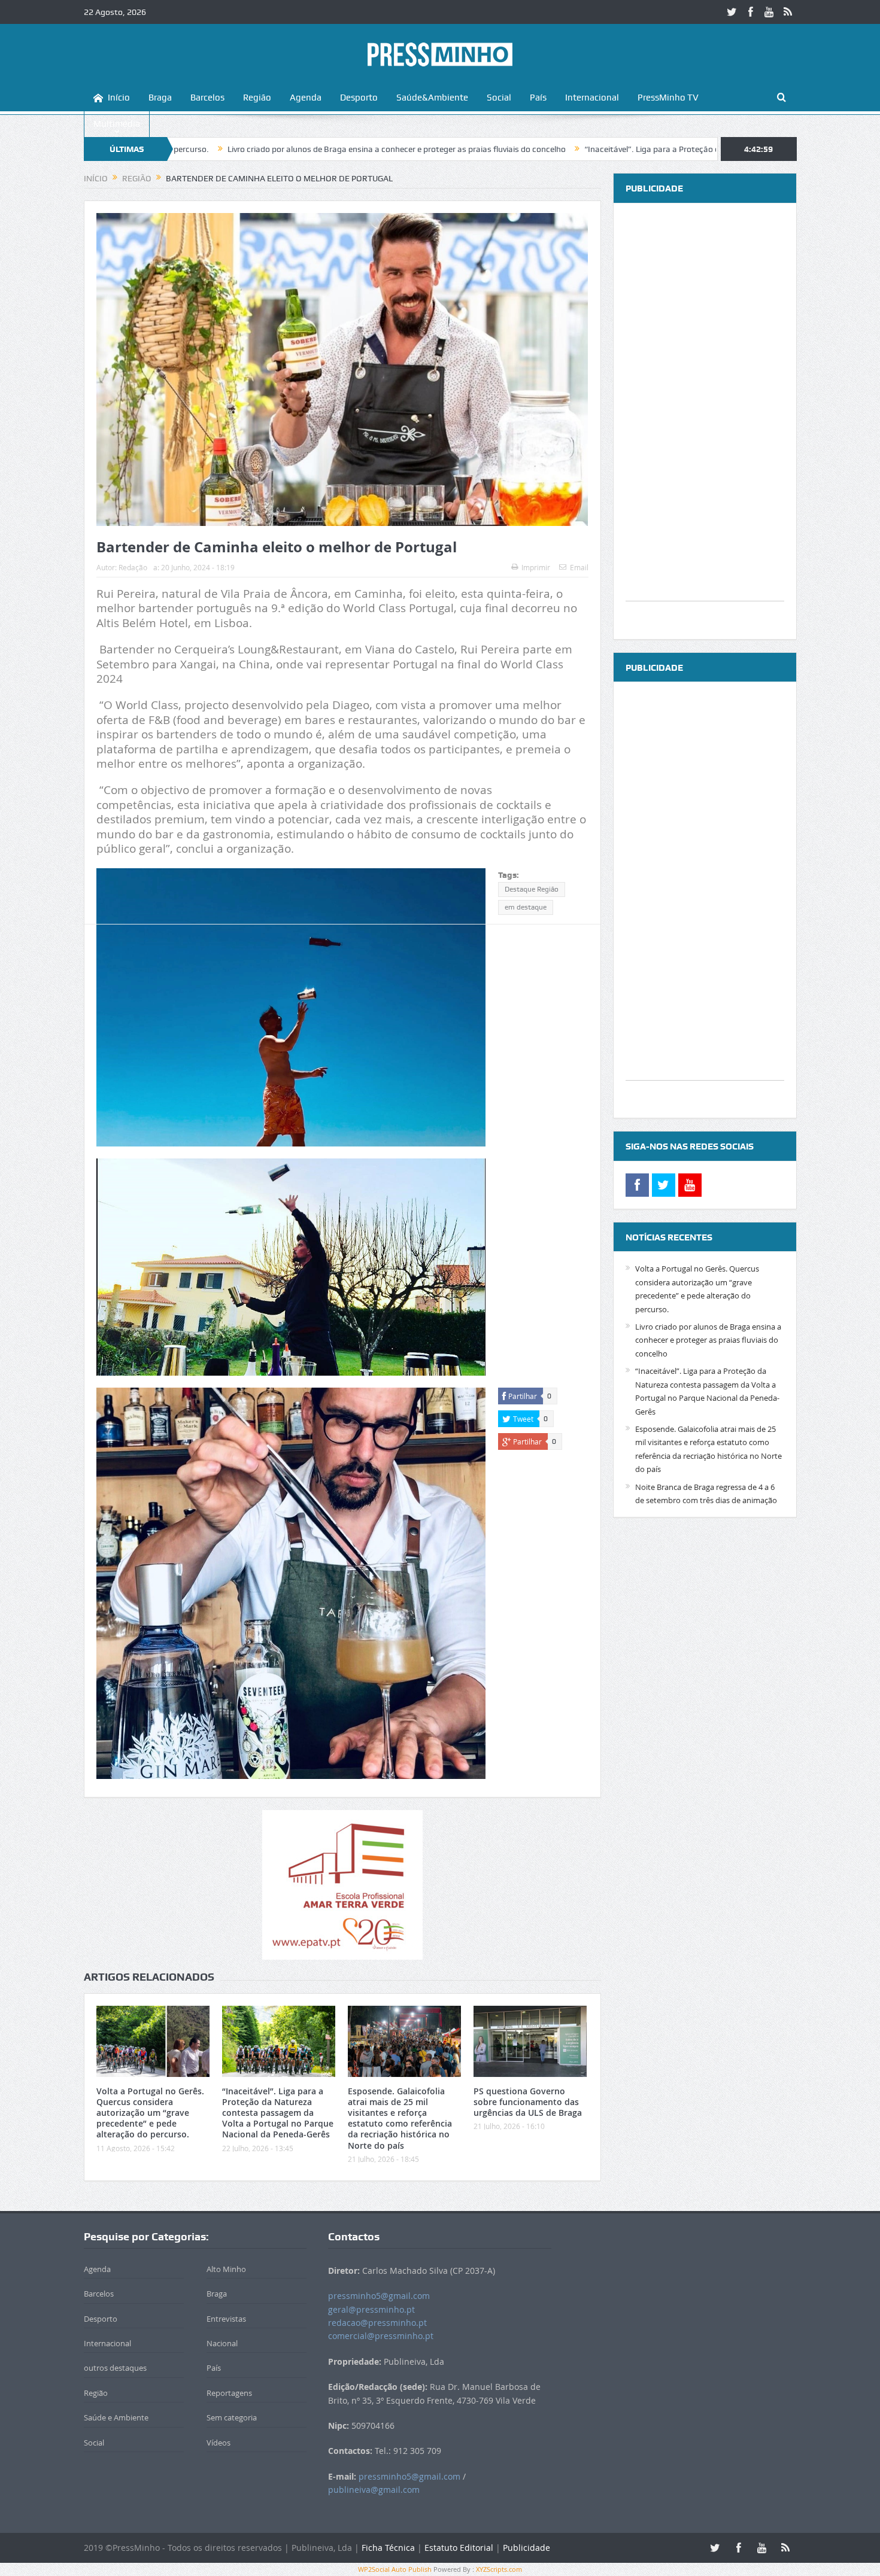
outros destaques (115, 2368)
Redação (133, 567)
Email (579, 567)
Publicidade (527, 2548)
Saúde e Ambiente (116, 2417)
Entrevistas (226, 2319)
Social (499, 98)
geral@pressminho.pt (371, 2309)
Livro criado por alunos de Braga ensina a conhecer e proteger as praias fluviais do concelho (277, 149)
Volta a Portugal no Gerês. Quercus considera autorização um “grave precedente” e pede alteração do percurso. (150, 2113)
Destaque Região (532, 889)
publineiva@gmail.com (374, 2490)
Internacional (592, 98)
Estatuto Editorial (459, 2548)
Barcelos (207, 98)
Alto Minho (226, 2269)
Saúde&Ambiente (432, 98)
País (538, 98)
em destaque (526, 907)
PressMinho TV (668, 98)
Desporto (359, 98)
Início (119, 98)
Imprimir (536, 567)
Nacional (222, 2343)
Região (257, 98)
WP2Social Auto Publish (395, 2569)
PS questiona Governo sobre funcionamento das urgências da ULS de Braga (528, 2102)
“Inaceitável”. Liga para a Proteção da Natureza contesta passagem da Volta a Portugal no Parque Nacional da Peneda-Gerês (278, 2113)
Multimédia (117, 124)
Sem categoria (232, 2417)
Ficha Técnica (388, 2548)
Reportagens (229, 2393)
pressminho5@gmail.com (379, 2296)
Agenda (306, 98)
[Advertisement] (705, 421)
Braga (160, 98)
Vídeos (219, 2443)
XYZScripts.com (499, 2569)
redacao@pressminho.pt (377, 2323)
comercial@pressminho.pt (381, 2336)
